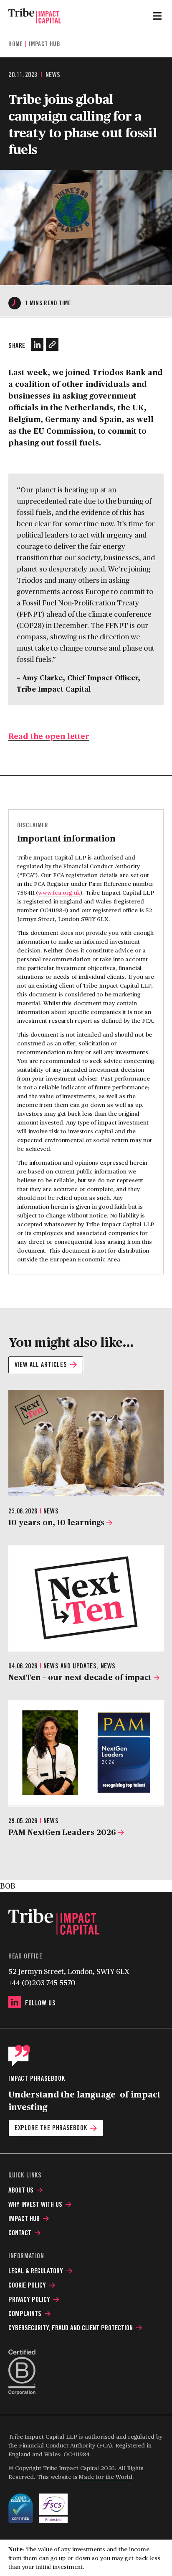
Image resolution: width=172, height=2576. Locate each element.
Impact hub (44, 44)
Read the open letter (49, 736)
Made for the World (105, 2477)
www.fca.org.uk (59, 892)
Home (15, 44)
